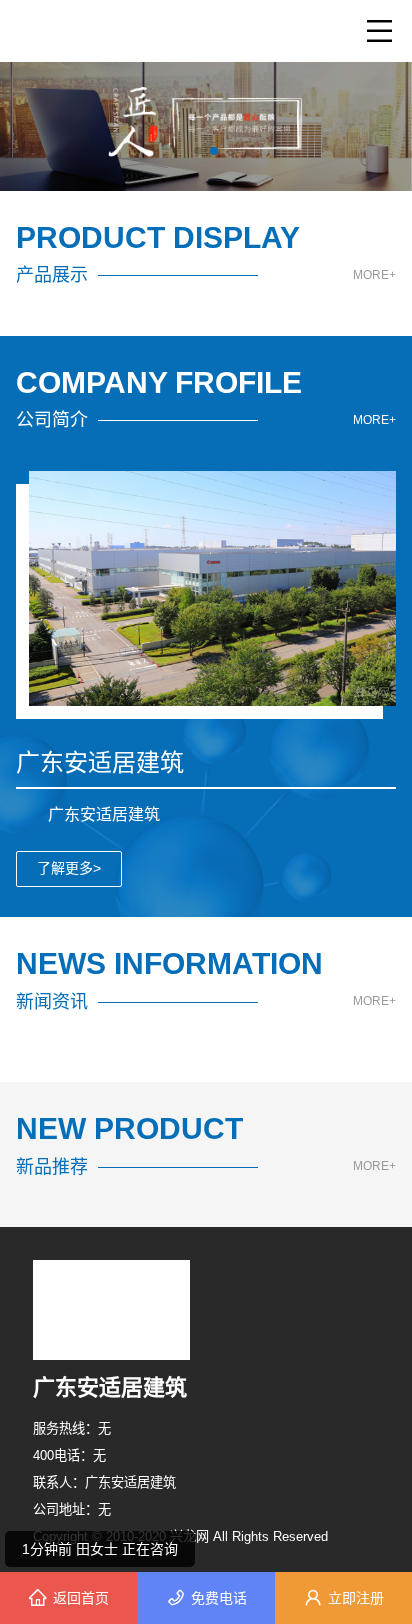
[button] (198, 151)
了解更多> (69, 868)
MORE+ (374, 275)
